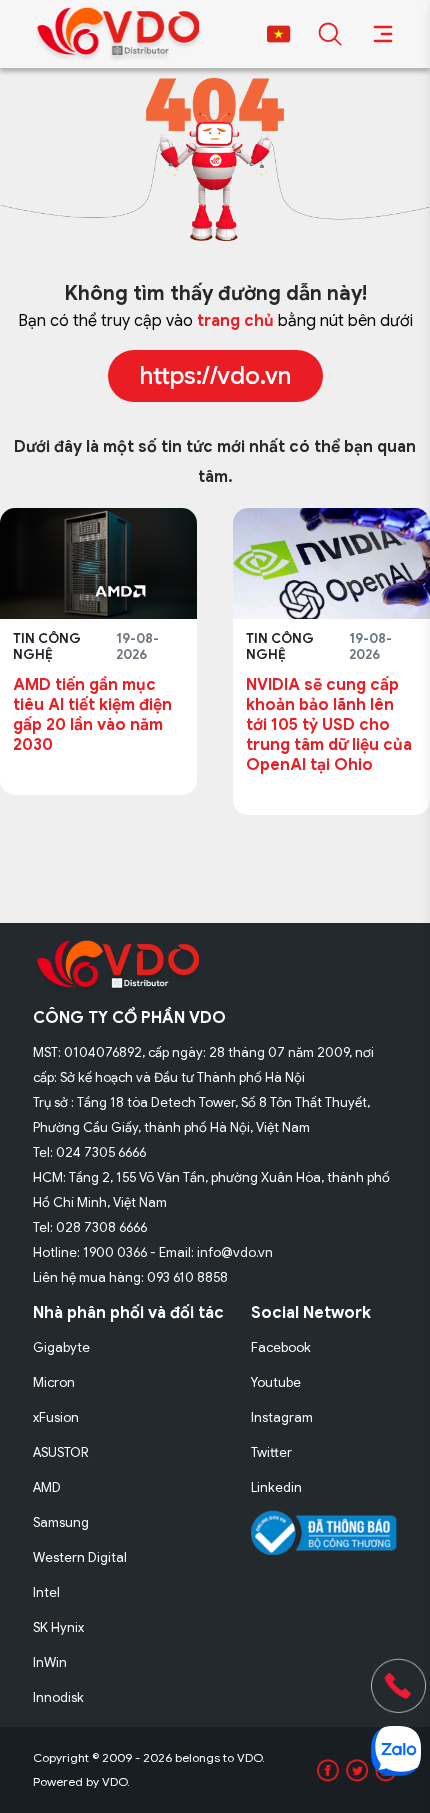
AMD (47, 1487)
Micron (54, 1382)
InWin (50, 1662)
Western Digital (80, 1557)
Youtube (276, 1382)
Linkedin (276, 1487)
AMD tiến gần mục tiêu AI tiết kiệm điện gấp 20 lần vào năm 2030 (92, 715)
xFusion (56, 1417)
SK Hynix (58, 1627)
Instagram (282, 1417)
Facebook (281, 1347)
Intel (46, 1592)
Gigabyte (61, 1347)
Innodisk (58, 1697)
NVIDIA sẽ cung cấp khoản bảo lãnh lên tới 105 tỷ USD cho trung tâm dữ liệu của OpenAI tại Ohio (329, 725)
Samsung (61, 1522)
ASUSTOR (61, 1452)
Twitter (271, 1452)
